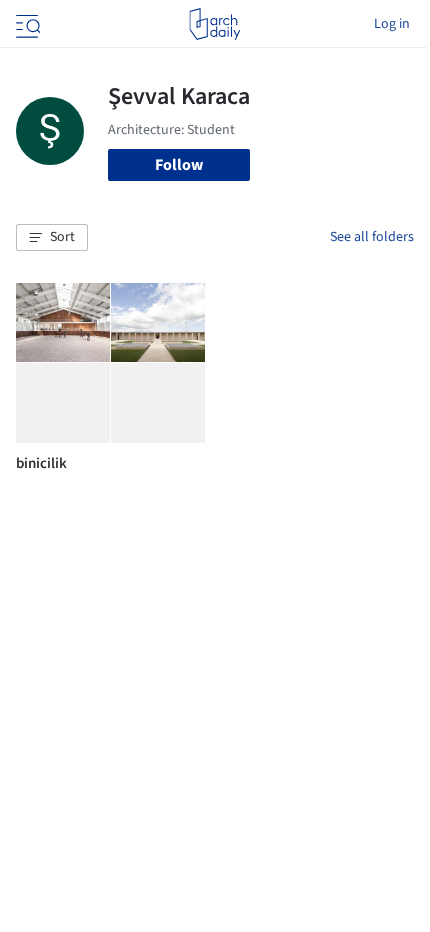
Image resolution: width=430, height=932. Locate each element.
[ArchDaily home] (214, 24)
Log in (392, 24)
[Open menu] (26, 24)
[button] (52, 238)
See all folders (372, 237)
